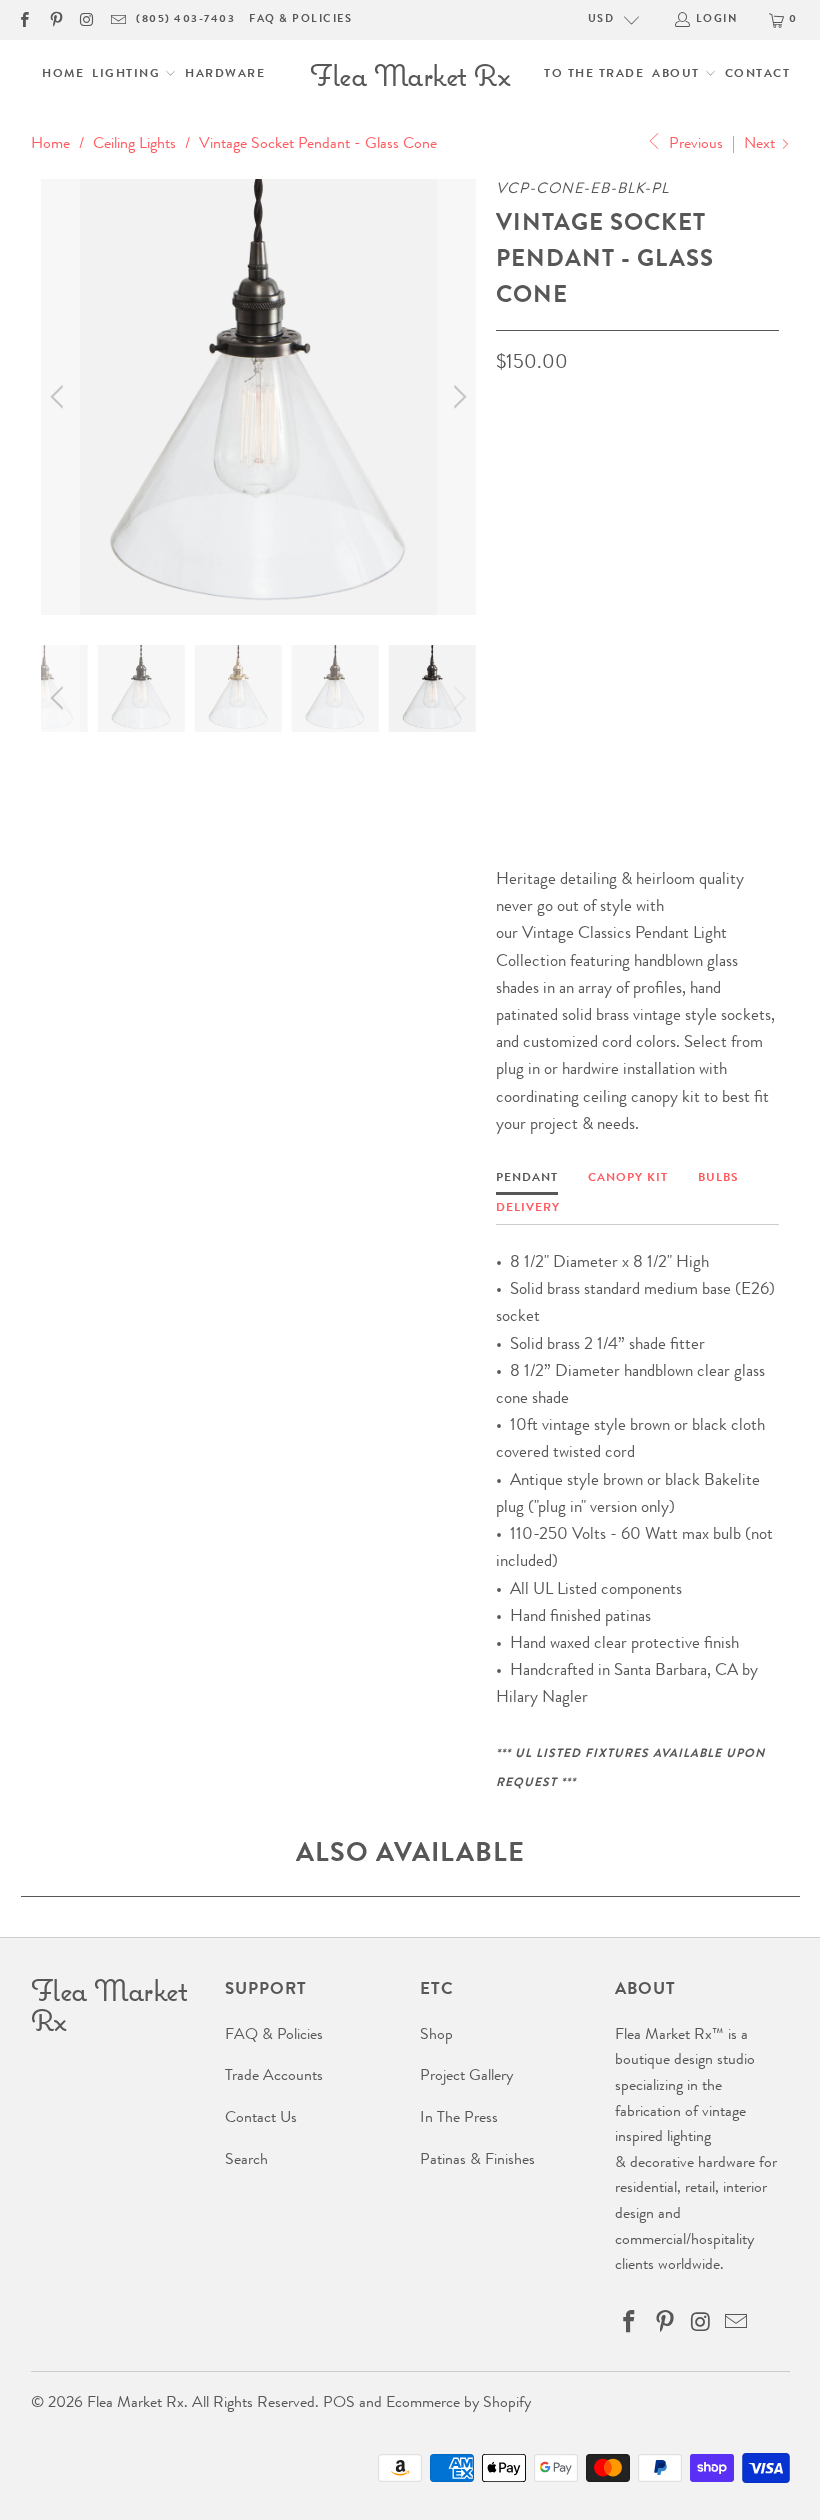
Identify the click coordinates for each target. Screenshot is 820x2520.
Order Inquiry (576, 727)
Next (761, 145)
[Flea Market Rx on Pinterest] (54, 19)
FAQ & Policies (300, 19)
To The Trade (594, 75)
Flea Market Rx (135, 2404)
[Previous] (60, 396)
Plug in (532, 643)
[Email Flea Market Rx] (117, 19)
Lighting (128, 75)
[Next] (457, 396)
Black (527, 547)
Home (63, 75)
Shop (436, 2036)
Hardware (225, 75)
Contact (758, 75)
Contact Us (261, 2119)
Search (246, 2161)
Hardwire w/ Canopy (658, 643)
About (678, 75)
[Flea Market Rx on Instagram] (86, 19)
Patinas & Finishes (477, 2161)
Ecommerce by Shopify (458, 2404)
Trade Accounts (274, 2077)
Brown (600, 547)
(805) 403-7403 (185, 19)
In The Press (459, 2119)
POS (339, 2404)
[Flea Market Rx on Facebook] (23, 19)
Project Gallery (466, 2077)
